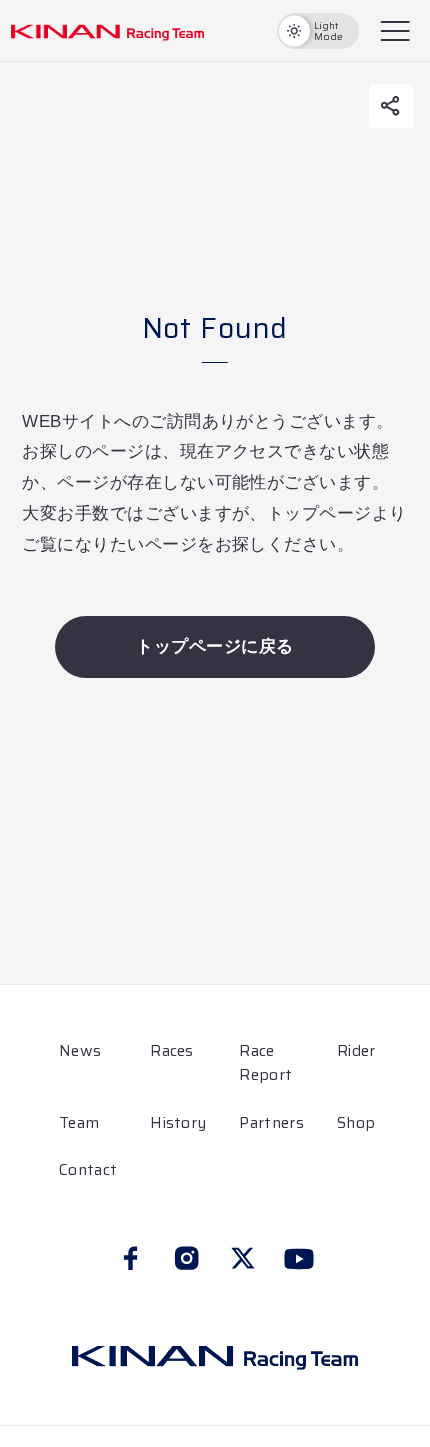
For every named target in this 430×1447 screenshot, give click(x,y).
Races (172, 1051)
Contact (88, 1170)
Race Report (265, 1063)
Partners (271, 1123)
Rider (356, 1051)
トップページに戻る (214, 646)
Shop (356, 1123)
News (80, 1051)
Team (79, 1123)
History (178, 1123)
